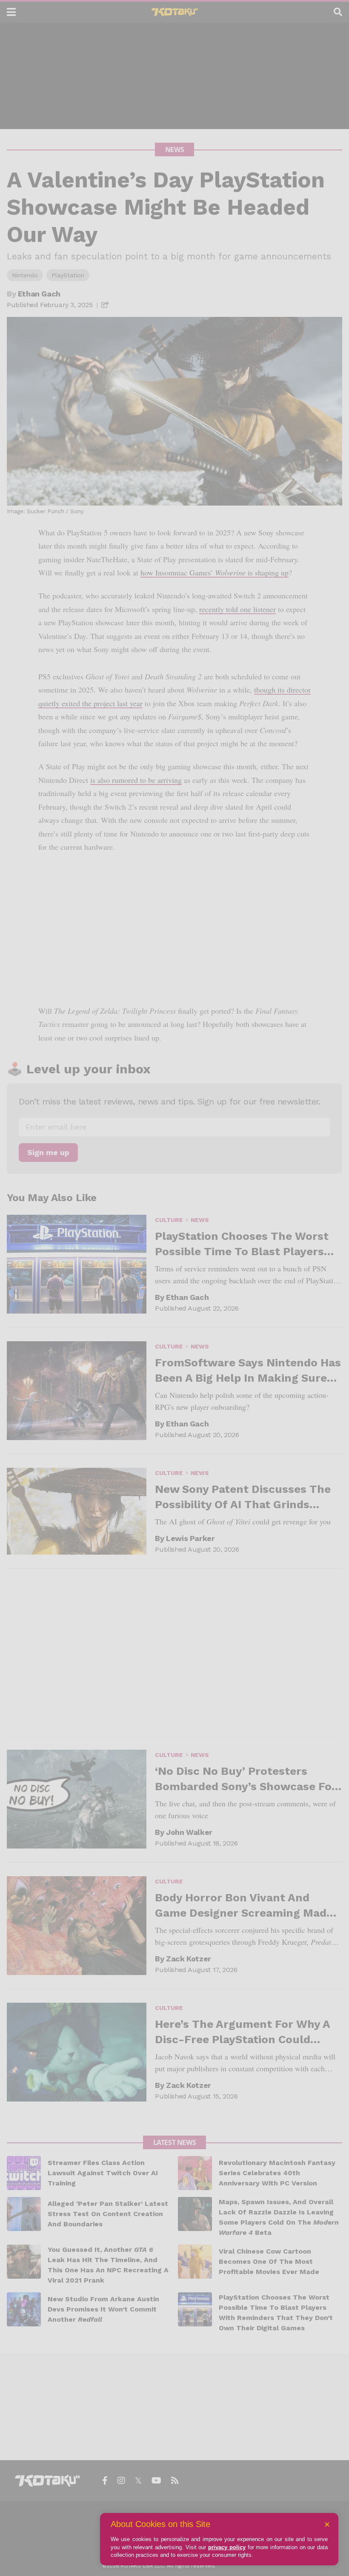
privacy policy (227, 2547)
